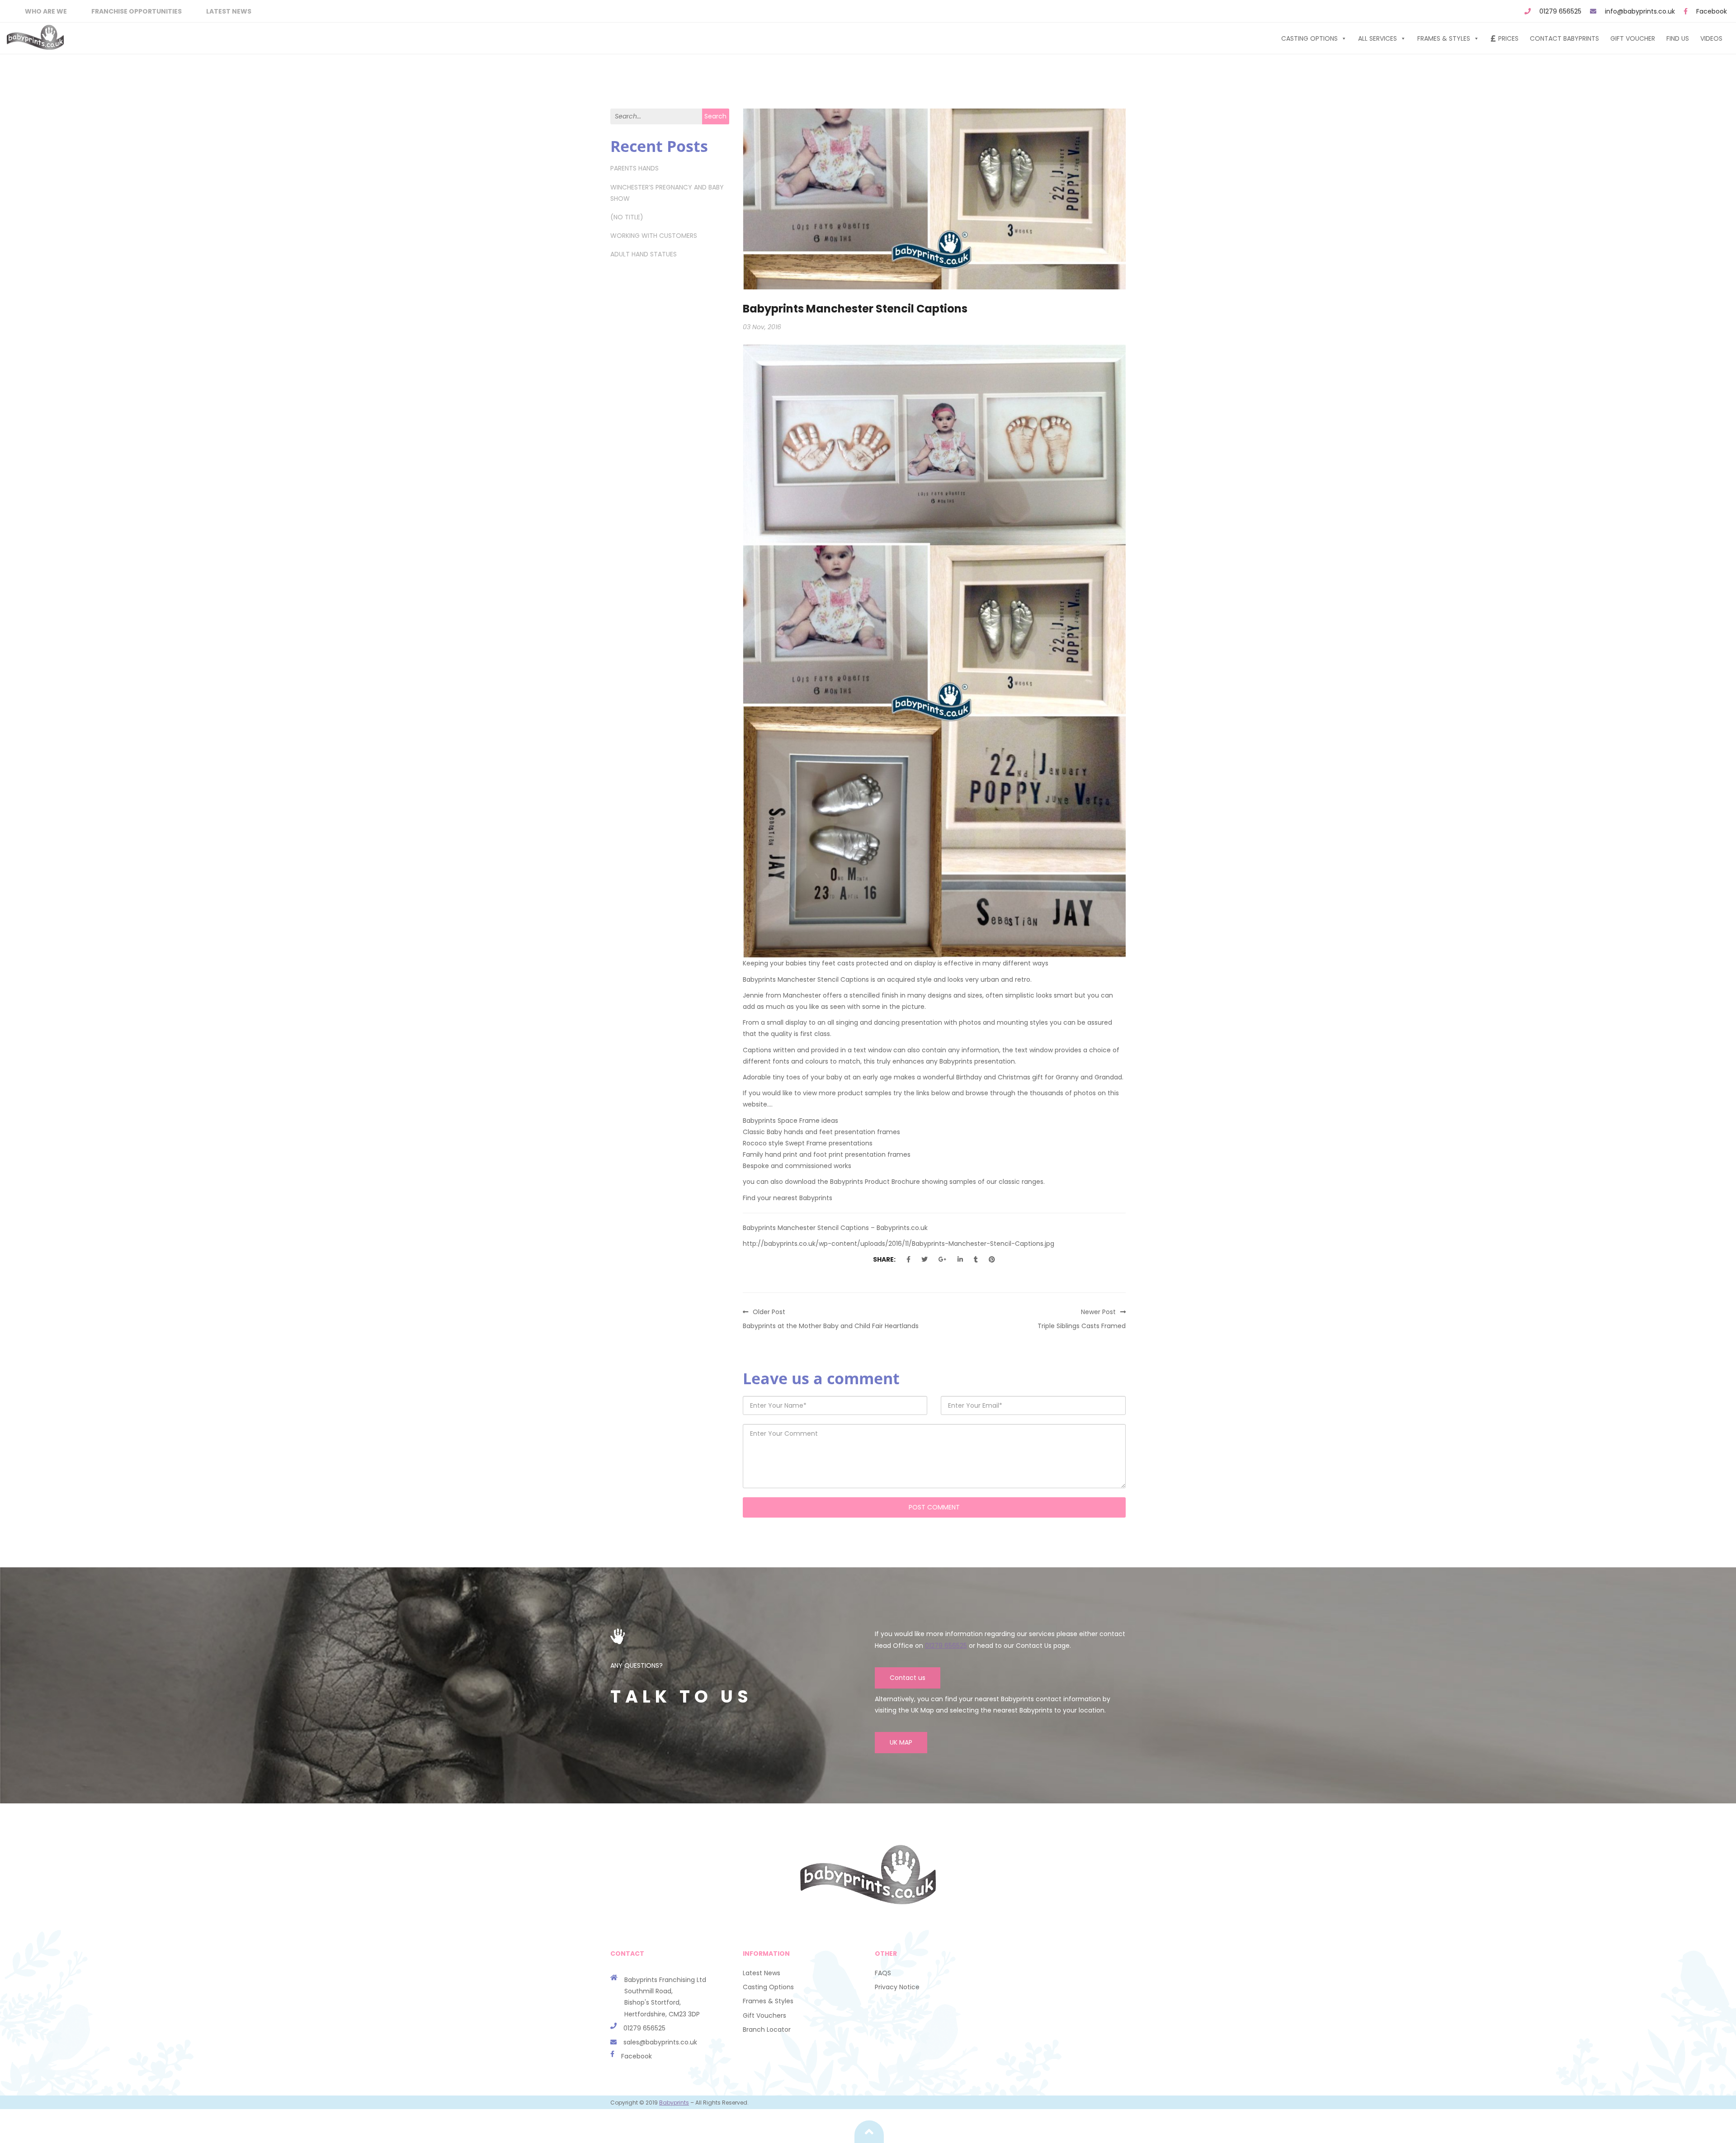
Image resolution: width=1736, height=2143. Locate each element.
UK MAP (901, 1742)
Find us (1678, 38)
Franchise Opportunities (137, 11)
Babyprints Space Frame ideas (790, 1121)
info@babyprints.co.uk (1640, 11)
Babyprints (674, 2103)
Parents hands (634, 168)
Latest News (229, 11)
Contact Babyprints (1564, 38)
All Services (1377, 38)
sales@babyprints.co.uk (660, 2042)
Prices (1508, 38)
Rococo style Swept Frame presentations (808, 1143)
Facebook (1712, 11)
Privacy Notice (897, 1987)
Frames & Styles (1444, 38)
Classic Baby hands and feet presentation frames (821, 1132)
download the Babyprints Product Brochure (853, 1182)
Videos (1711, 38)
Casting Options (1309, 38)
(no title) (627, 217)
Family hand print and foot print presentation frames (827, 1154)
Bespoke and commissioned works (797, 1166)
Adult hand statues (644, 254)
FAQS (883, 1973)
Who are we (46, 11)
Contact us (908, 1678)
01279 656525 (1560, 11)
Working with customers (654, 236)
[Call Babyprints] (617, 2042)
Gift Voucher (1633, 38)
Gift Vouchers (764, 2015)
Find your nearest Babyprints (788, 1198)
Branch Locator (767, 2029)
